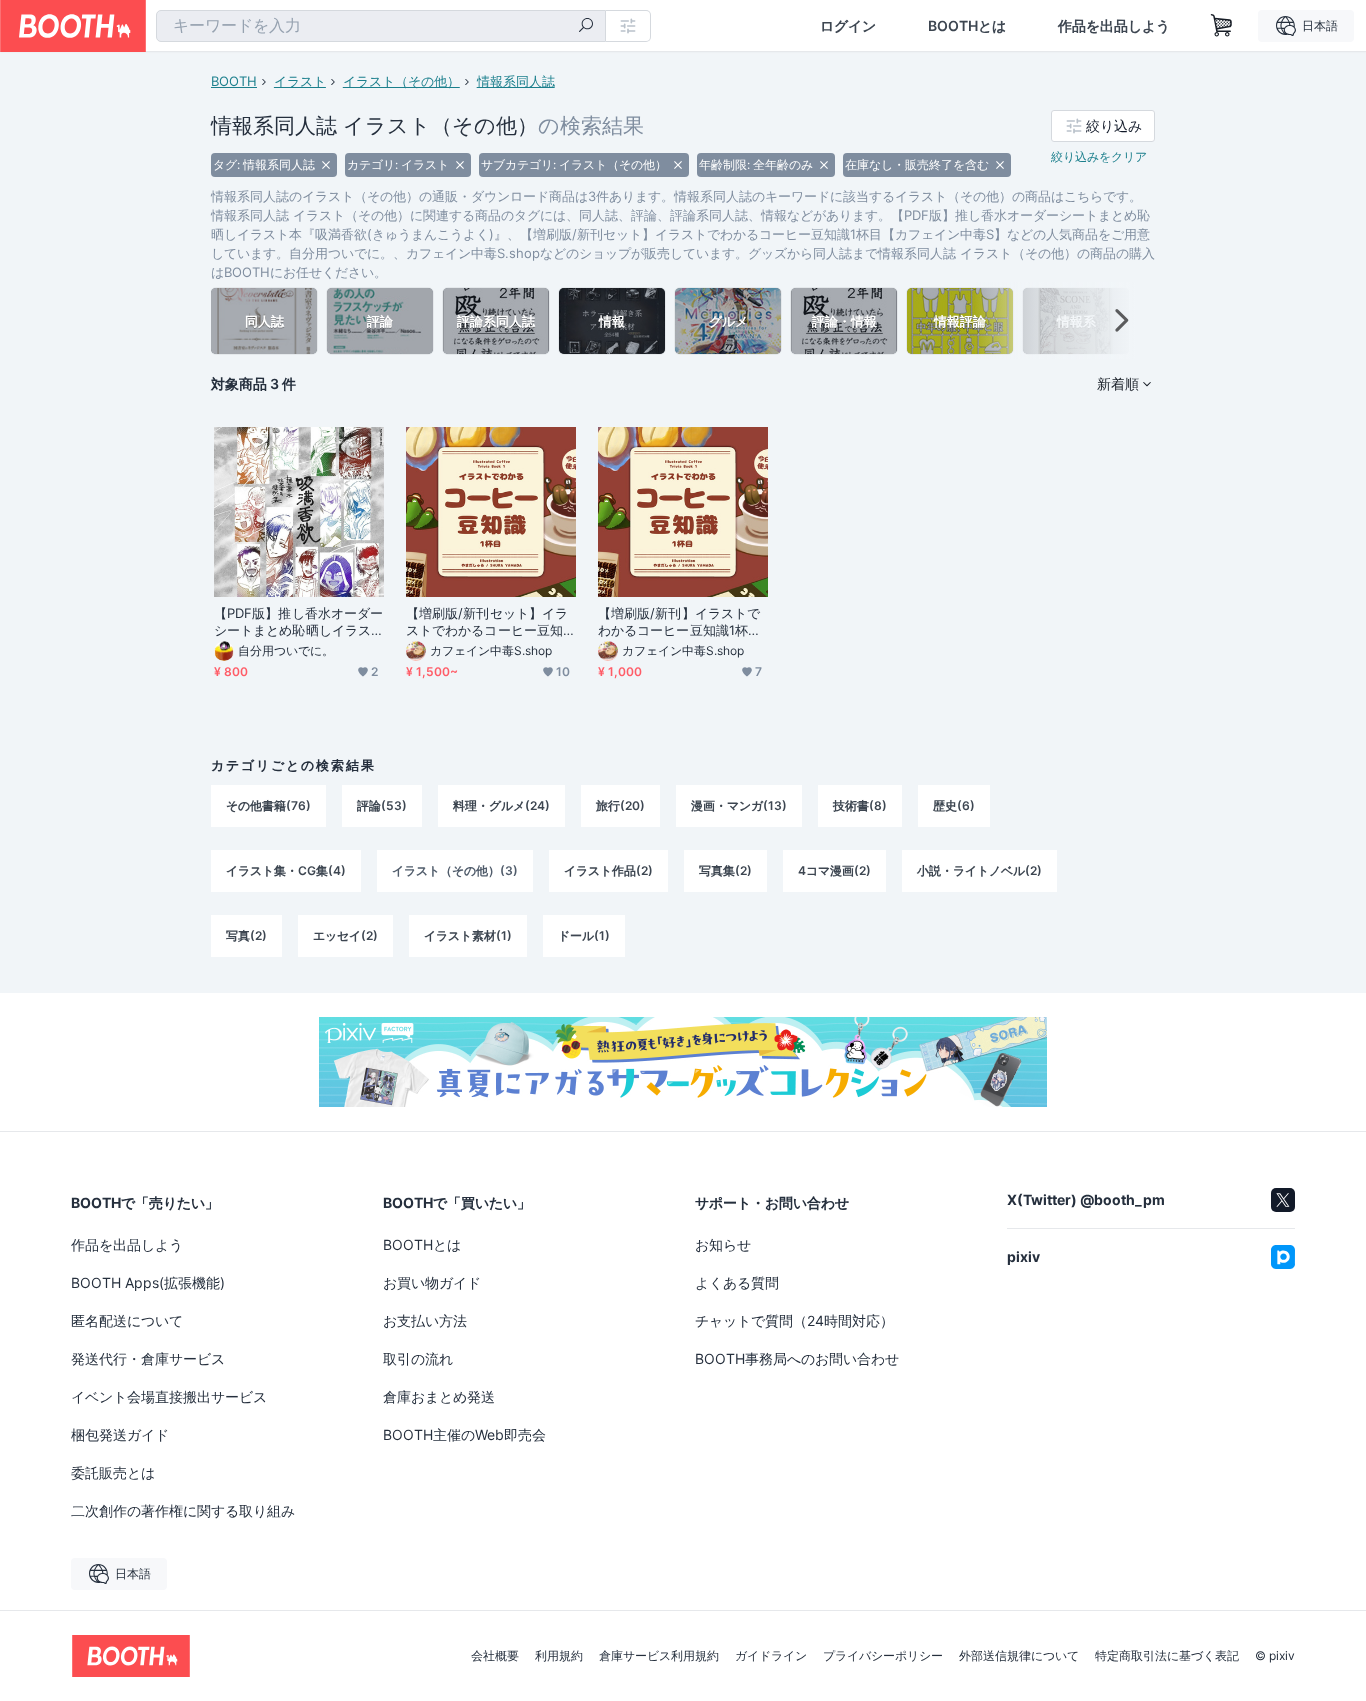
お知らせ (723, 1244)
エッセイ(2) (345, 935)
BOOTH (234, 81)
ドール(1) (584, 935)
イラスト (300, 81)
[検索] (586, 27)
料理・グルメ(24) (501, 805)
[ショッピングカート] (1222, 26)
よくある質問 (737, 1282)
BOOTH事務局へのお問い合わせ (797, 1358)
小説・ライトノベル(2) (979, 870)
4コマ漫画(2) (834, 870)
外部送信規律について (1019, 1656)
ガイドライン (771, 1656)
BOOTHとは (967, 26)
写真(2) (246, 935)
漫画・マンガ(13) (739, 805)
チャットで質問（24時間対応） (794, 1320)
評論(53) (382, 805)
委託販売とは (113, 1472)
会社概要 (495, 1656)
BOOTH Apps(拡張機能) (148, 1282)
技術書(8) (860, 805)
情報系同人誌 (516, 81)
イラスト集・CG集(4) (286, 870)
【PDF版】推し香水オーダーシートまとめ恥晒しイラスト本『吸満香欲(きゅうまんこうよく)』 (298, 622)
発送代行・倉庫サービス (148, 1358)
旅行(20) (620, 805)
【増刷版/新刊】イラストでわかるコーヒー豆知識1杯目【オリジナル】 (679, 622)
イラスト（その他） (401, 81)
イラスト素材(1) (468, 935)
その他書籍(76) (268, 805)
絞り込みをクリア (1099, 156)
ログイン (848, 26)
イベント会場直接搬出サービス (169, 1396)
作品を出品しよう (1114, 26)
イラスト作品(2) (608, 870)
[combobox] (381, 26)
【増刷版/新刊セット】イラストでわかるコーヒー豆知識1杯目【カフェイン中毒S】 (487, 622)
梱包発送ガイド (120, 1434)
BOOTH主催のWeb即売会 (464, 1434)
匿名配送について (127, 1320)
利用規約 (559, 1656)
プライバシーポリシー (883, 1656)
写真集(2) (725, 870)
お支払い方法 (425, 1320)
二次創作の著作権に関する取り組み (183, 1510)
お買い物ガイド (432, 1282)
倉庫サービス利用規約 (659, 1656)
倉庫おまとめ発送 (439, 1396)
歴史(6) (954, 805)
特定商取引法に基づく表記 (1167, 1656)
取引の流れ (418, 1358)
